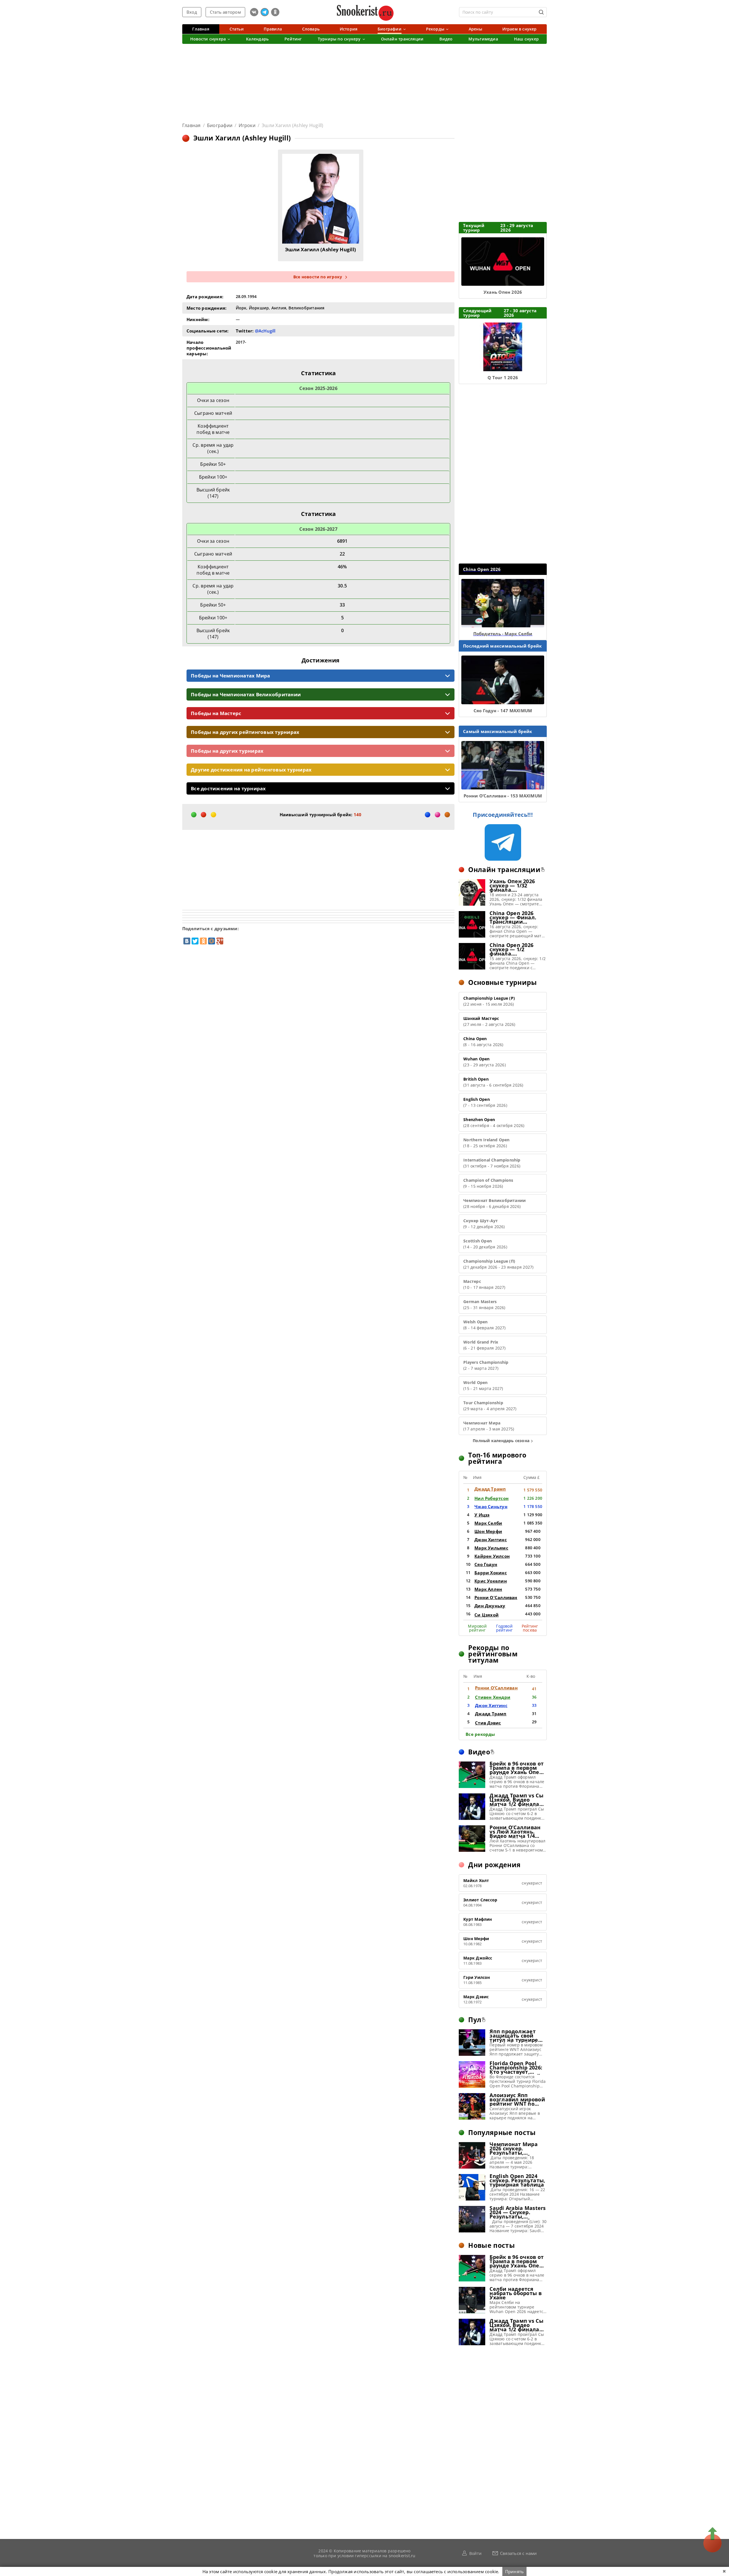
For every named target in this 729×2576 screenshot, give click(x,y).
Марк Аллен (488, 1589)
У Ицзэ (482, 1515)
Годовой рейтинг (504, 1628)
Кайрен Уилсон (492, 1556)
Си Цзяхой (487, 1615)
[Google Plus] (220, 941)
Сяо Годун (486, 1564)
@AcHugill (265, 331)
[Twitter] (195, 941)
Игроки (247, 125)
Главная (192, 125)
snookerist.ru (402, 2555)
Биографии (220, 125)
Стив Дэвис (488, 1723)
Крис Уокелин (491, 1581)
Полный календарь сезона (501, 1441)
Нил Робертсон (492, 1498)
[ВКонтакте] (187, 941)
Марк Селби (488, 1523)
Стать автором (225, 12)
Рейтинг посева (530, 1628)
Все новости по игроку (318, 277)
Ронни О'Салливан (496, 1597)
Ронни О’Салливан (496, 1688)
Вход (192, 12)
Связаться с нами (519, 2553)
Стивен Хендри (493, 1697)
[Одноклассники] (203, 941)
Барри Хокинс (491, 1573)
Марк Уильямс (491, 1548)
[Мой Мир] (212, 941)
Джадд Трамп (490, 1489)
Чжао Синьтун (491, 1507)
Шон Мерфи (488, 1531)
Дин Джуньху (490, 1606)
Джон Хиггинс (491, 1540)
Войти (475, 2553)
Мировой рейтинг (477, 1628)
